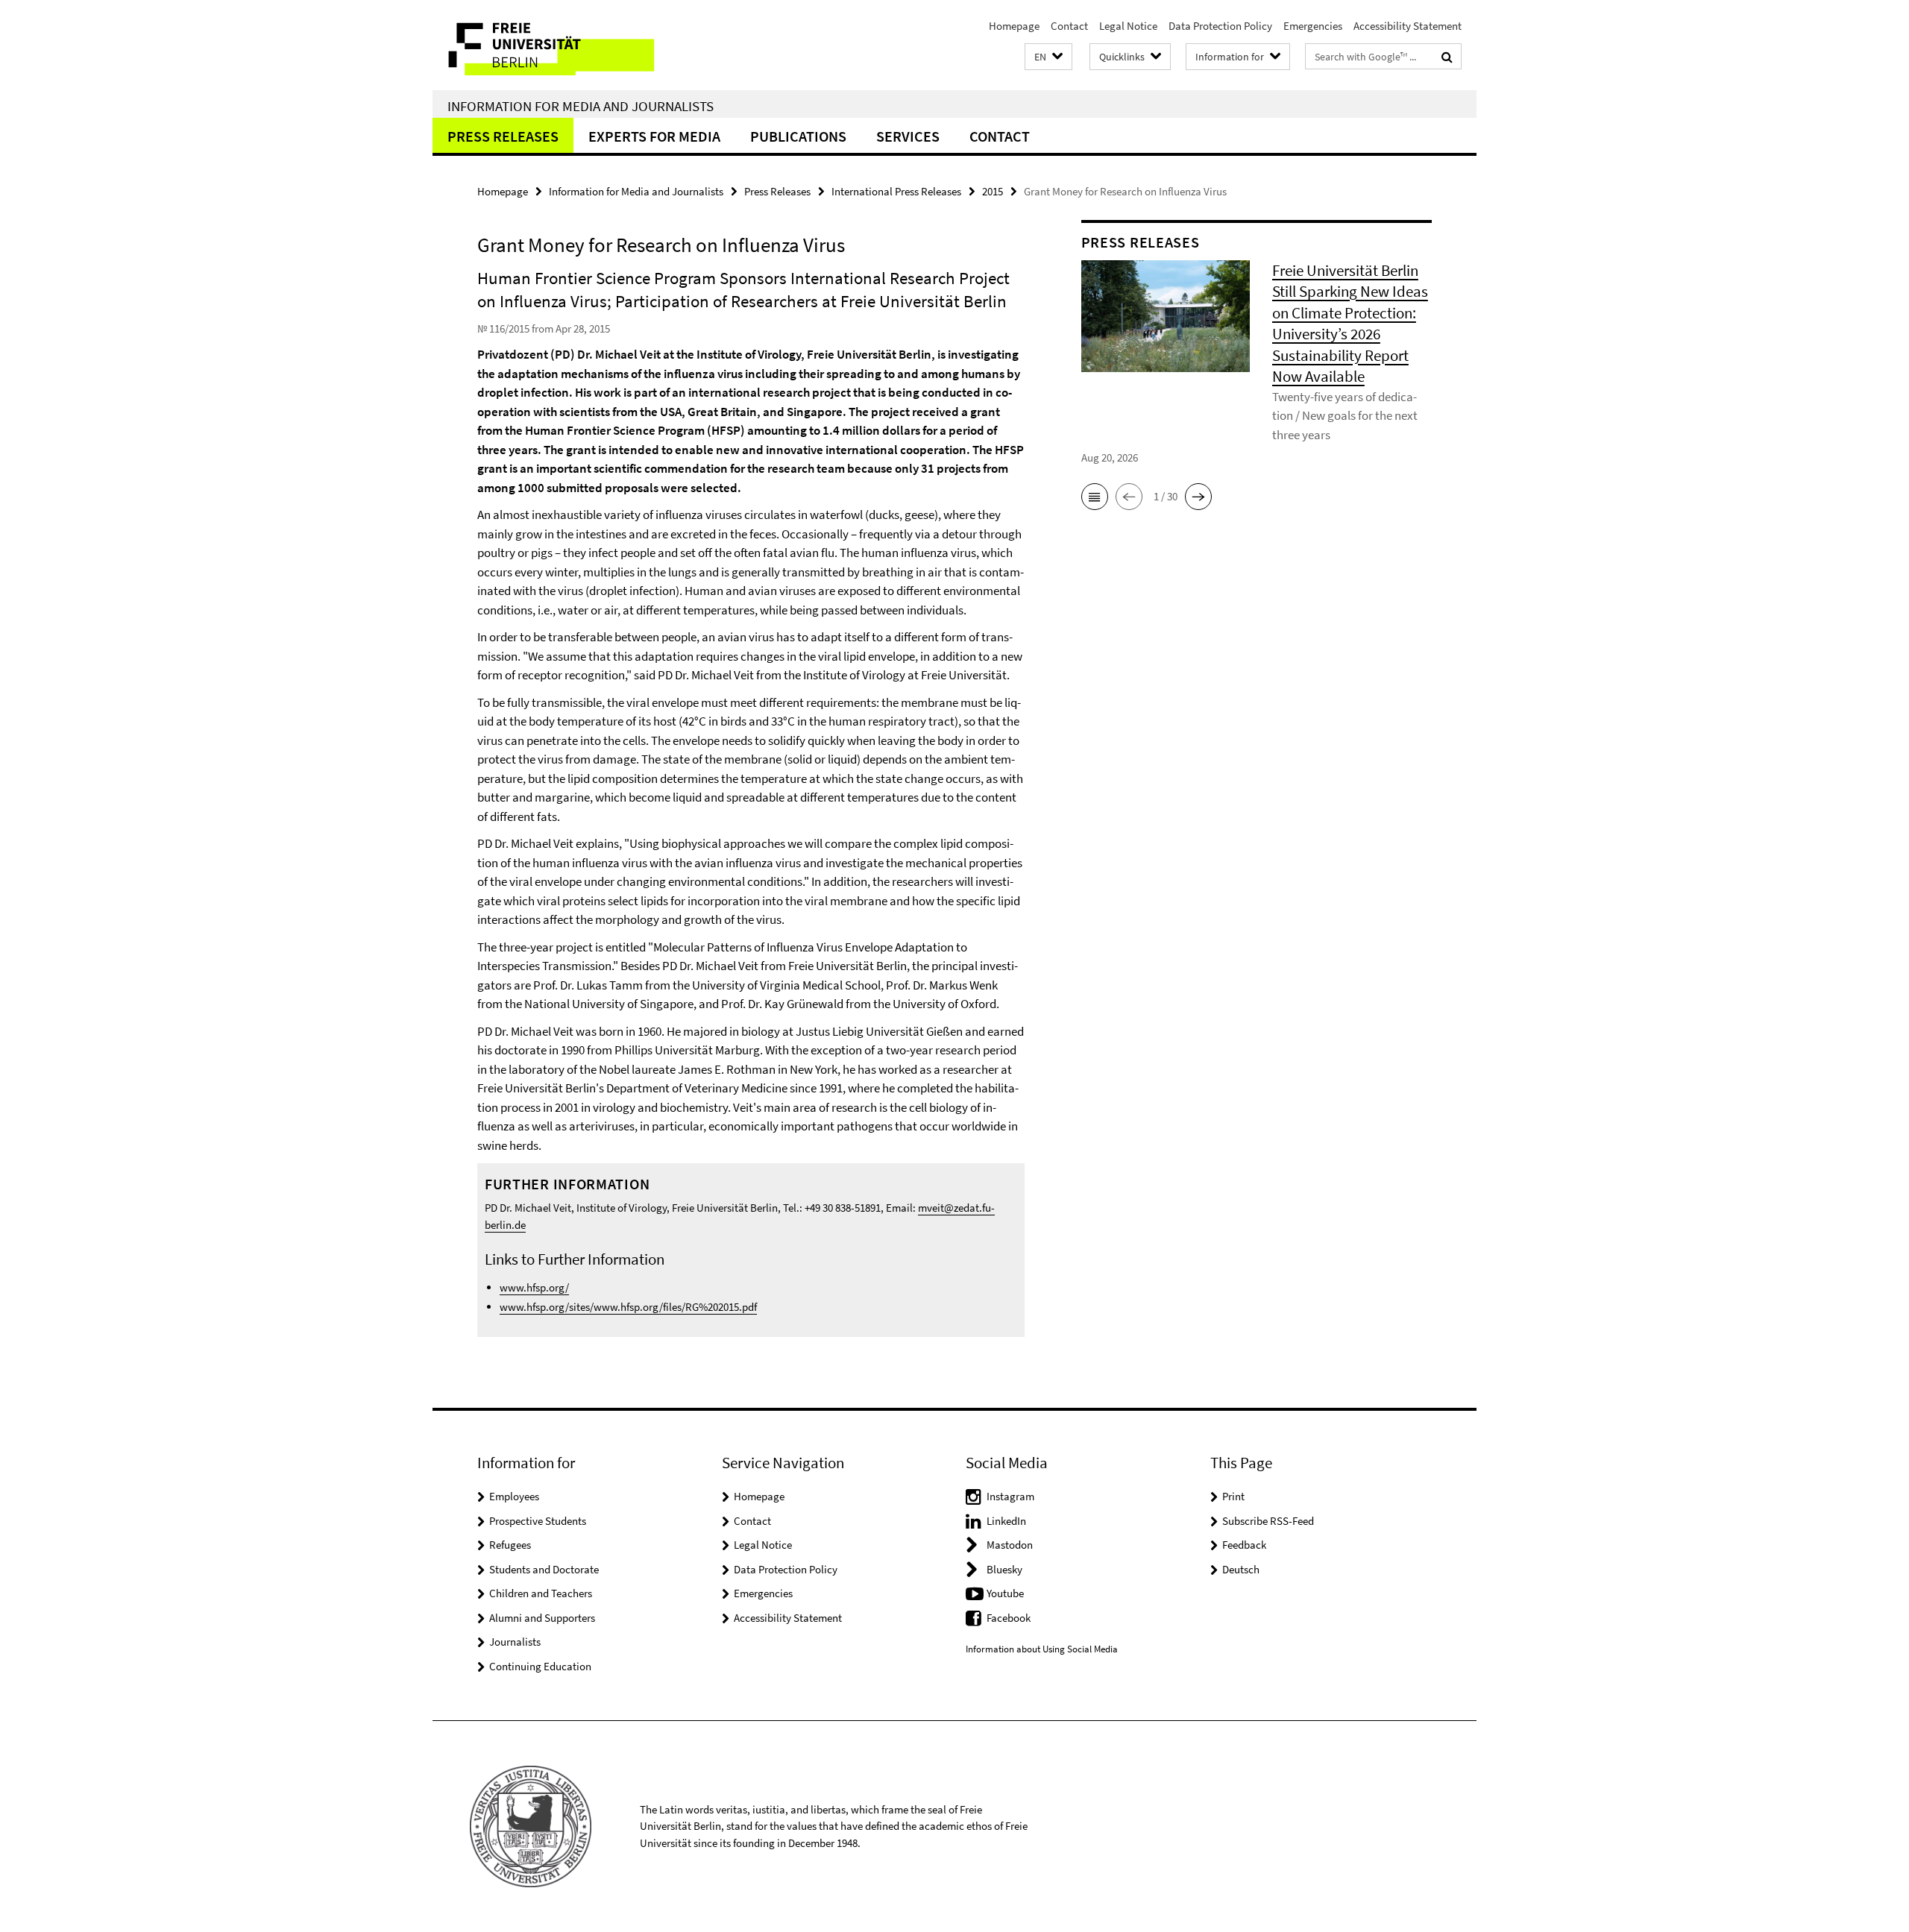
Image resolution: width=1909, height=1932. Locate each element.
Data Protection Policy (1220, 26)
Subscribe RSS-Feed (1268, 1521)
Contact (1069, 26)
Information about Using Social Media (1042, 1649)
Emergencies (1313, 26)
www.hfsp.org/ (534, 1287)
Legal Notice (1128, 26)
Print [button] (1233, 1496)
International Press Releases (896, 191)
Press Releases (503, 136)
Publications (798, 136)
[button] (1048, 57)
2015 (993, 191)
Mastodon (1010, 1545)
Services (908, 136)
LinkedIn (1006, 1521)
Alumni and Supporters (542, 1618)
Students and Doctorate (544, 1569)
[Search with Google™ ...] (1447, 57)
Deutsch (1241, 1569)
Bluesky (1004, 1569)
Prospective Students (538, 1521)
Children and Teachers (541, 1593)
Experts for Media (654, 136)
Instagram (1010, 1496)
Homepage (1014, 26)
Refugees (510, 1545)
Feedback (1244, 1545)
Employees (514, 1496)
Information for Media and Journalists (581, 106)
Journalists (515, 1642)
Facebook (1009, 1618)
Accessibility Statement (1408, 26)
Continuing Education (540, 1666)
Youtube (1005, 1593)
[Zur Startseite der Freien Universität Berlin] (557, 45)
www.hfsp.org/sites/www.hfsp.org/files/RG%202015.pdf (628, 1307)
